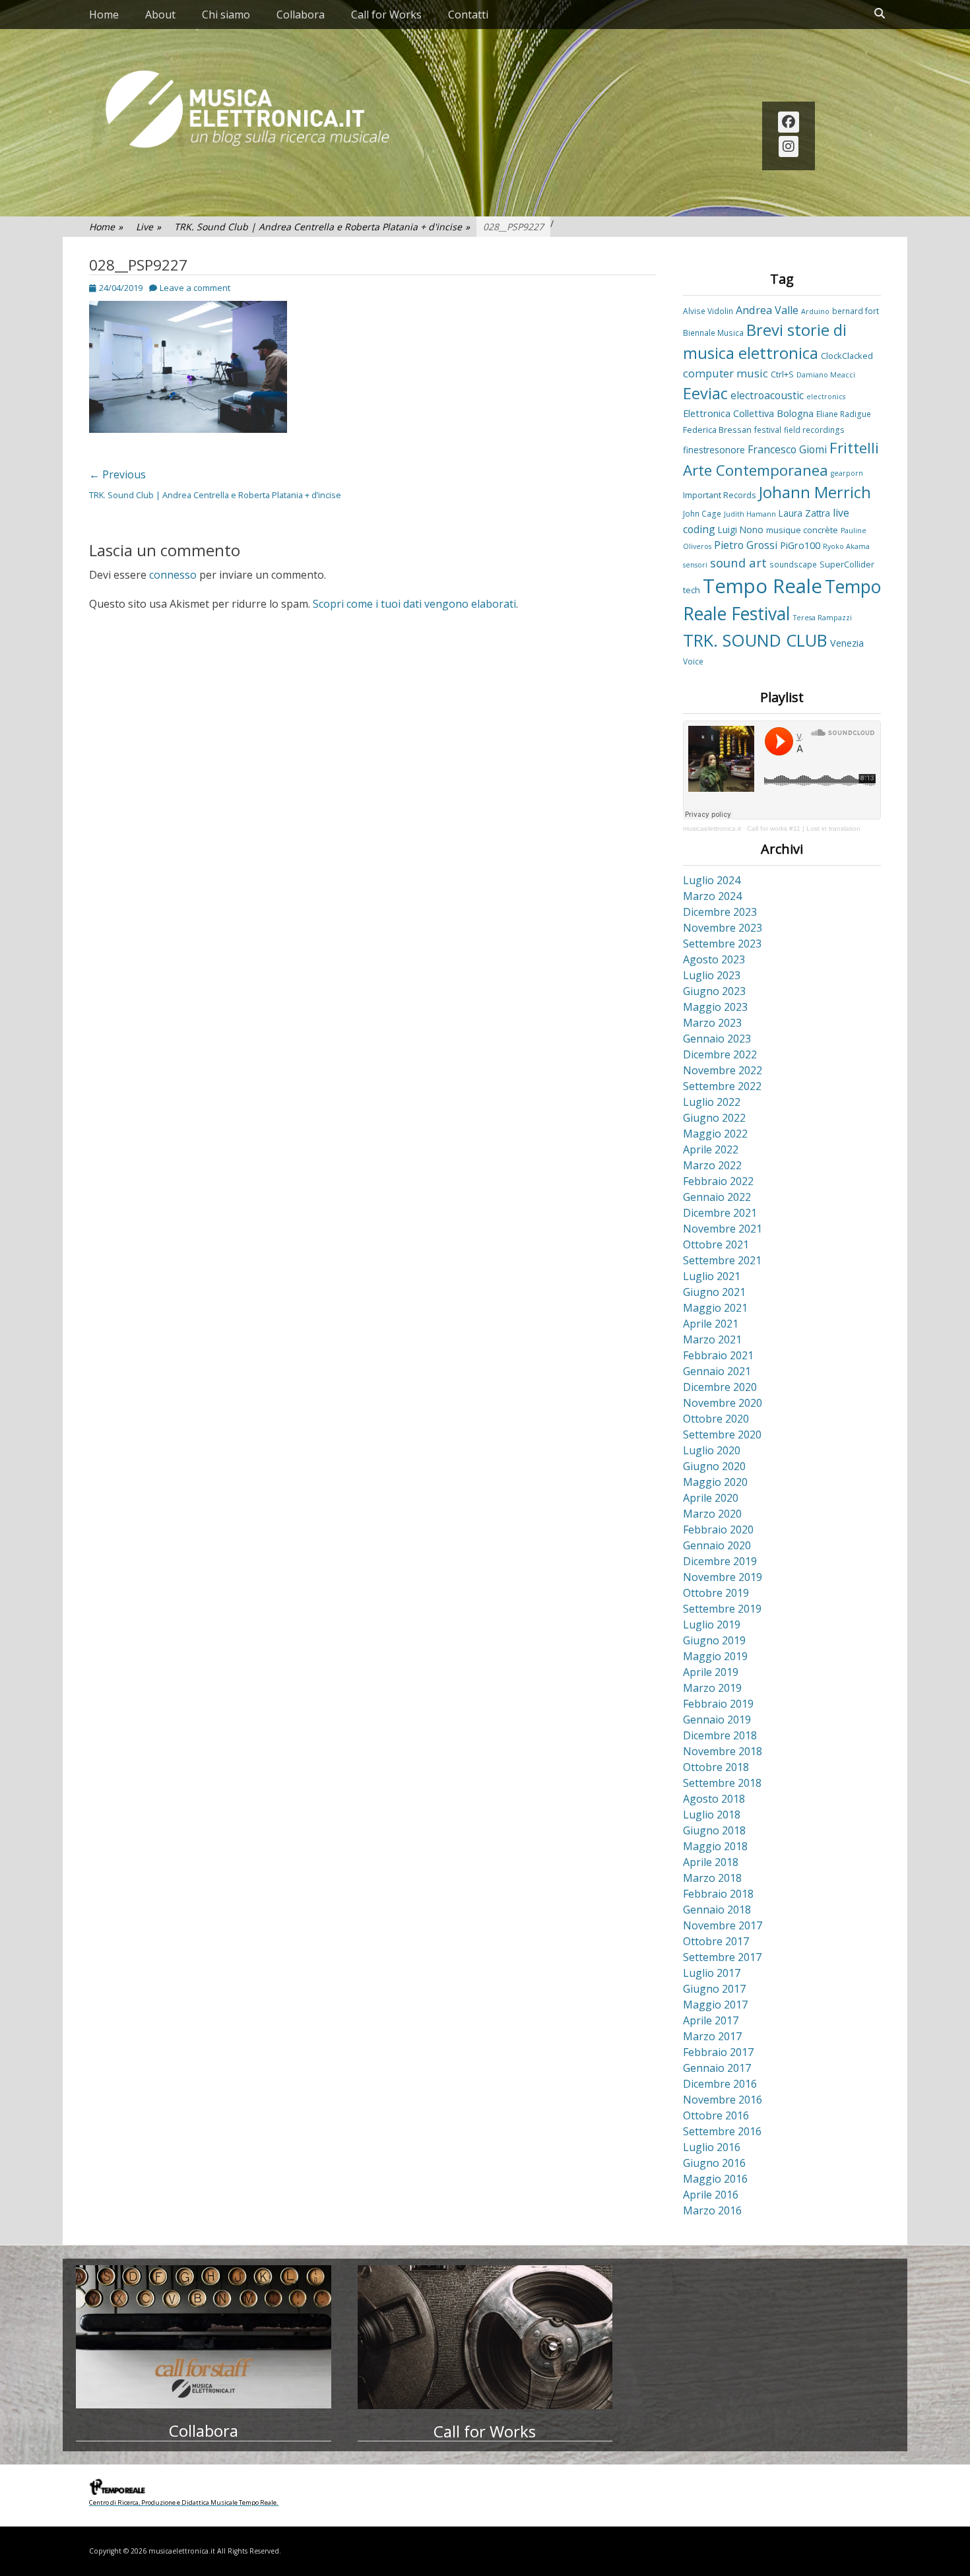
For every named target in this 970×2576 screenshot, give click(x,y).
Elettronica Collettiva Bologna (748, 413)
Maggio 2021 (715, 1308)
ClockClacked (847, 356)
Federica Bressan (717, 430)
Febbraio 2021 (718, 1355)
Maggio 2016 (715, 2179)
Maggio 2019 (715, 1656)
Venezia (847, 643)
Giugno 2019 (714, 1640)
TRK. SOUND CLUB (755, 640)
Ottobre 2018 (716, 1767)
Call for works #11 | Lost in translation (804, 828)
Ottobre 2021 (716, 1244)
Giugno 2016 (714, 2163)
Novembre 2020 (723, 1403)
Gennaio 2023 (717, 1039)
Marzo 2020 (712, 1514)
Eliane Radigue (844, 414)
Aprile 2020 (711, 1498)
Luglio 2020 (712, 1450)
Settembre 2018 (722, 1783)
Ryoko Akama (846, 546)
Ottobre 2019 (716, 1593)
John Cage (702, 513)
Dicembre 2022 (720, 1054)
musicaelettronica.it (712, 828)
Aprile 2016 (711, 2195)
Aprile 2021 (711, 1324)
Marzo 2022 (712, 1165)
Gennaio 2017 (717, 2068)
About (160, 15)
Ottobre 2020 (716, 1419)
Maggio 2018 (715, 1846)
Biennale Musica (713, 333)
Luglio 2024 (712, 880)
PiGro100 (800, 545)
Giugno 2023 (714, 991)
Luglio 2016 (712, 2147)
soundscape (793, 564)
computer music (726, 373)
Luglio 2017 (712, 1973)
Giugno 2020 (714, 1466)
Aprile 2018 (711, 1862)
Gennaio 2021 (717, 1371)
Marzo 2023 (712, 1023)
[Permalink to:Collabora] (204, 2337)
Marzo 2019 (712, 1688)
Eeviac (705, 393)
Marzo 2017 (712, 2036)
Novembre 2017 (723, 1925)
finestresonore (714, 450)
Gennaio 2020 (717, 1545)
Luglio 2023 (712, 975)
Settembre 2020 (722, 1434)
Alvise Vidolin (708, 311)
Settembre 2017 (722, 1957)
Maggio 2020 (715, 1482)
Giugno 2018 (714, 1830)
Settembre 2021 (722, 1260)
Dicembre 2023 (720, 912)
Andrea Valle (767, 310)
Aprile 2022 (711, 1149)
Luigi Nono (741, 530)
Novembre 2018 (723, 1751)
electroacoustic (767, 395)
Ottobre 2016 (716, 2115)
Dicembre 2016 (720, 2084)
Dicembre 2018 (720, 1735)
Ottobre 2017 (716, 1941)
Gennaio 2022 (717, 1197)
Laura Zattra (804, 513)
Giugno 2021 (714, 1292)
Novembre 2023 (723, 928)
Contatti (468, 15)
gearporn (847, 473)
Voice (693, 661)
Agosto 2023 (714, 959)
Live (148, 227)
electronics (826, 397)
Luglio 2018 (712, 1815)
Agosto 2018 (714, 1799)
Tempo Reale (762, 586)
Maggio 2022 (715, 1134)
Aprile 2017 (711, 2020)
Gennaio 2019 (717, 1720)
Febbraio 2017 (718, 2052)
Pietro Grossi (746, 545)
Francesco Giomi (787, 449)
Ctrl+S (782, 374)
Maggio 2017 (715, 2005)
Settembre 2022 (722, 1086)
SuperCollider (847, 564)
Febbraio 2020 (718, 1529)
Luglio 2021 (712, 1276)
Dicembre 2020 (720, 1387)
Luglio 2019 (712, 1625)
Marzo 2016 (712, 2210)
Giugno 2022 (714, 1118)
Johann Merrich (815, 492)
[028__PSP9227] (188, 429)
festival (768, 430)
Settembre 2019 (722, 1609)
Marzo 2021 (712, 1339)
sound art (738, 563)
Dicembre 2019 (720, 1561)
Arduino (815, 311)
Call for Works (386, 15)
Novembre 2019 (723, 1577)
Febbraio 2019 (718, 1704)
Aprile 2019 (711, 1672)
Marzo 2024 (712, 896)
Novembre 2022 (723, 1070)
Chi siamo (226, 15)
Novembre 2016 (723, 2100)
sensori (695, 565)
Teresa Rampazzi (823, 618)
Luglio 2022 (712, 1102)
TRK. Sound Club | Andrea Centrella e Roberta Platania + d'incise (322, 227)
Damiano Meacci (826, 375)
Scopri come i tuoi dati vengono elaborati (414, 604)
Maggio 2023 (715, 1007)
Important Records (720, 495)
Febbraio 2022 (718, 1181)
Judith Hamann (750, 514)
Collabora (301, 15)
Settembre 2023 (722, 944)
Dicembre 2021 (720, 1213)
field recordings (814, 430)
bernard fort (856, 311)
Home (104, 15)
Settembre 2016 (722, 2131)
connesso (173, 575)
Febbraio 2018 (718, 1894)
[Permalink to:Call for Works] (485, 2337)
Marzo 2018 (712, 1878)
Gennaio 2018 (717, 1910)
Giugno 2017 (714, 1989)
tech (692, 590)
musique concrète (802, 530)
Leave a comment (195, 288)
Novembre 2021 (723, 1229)
